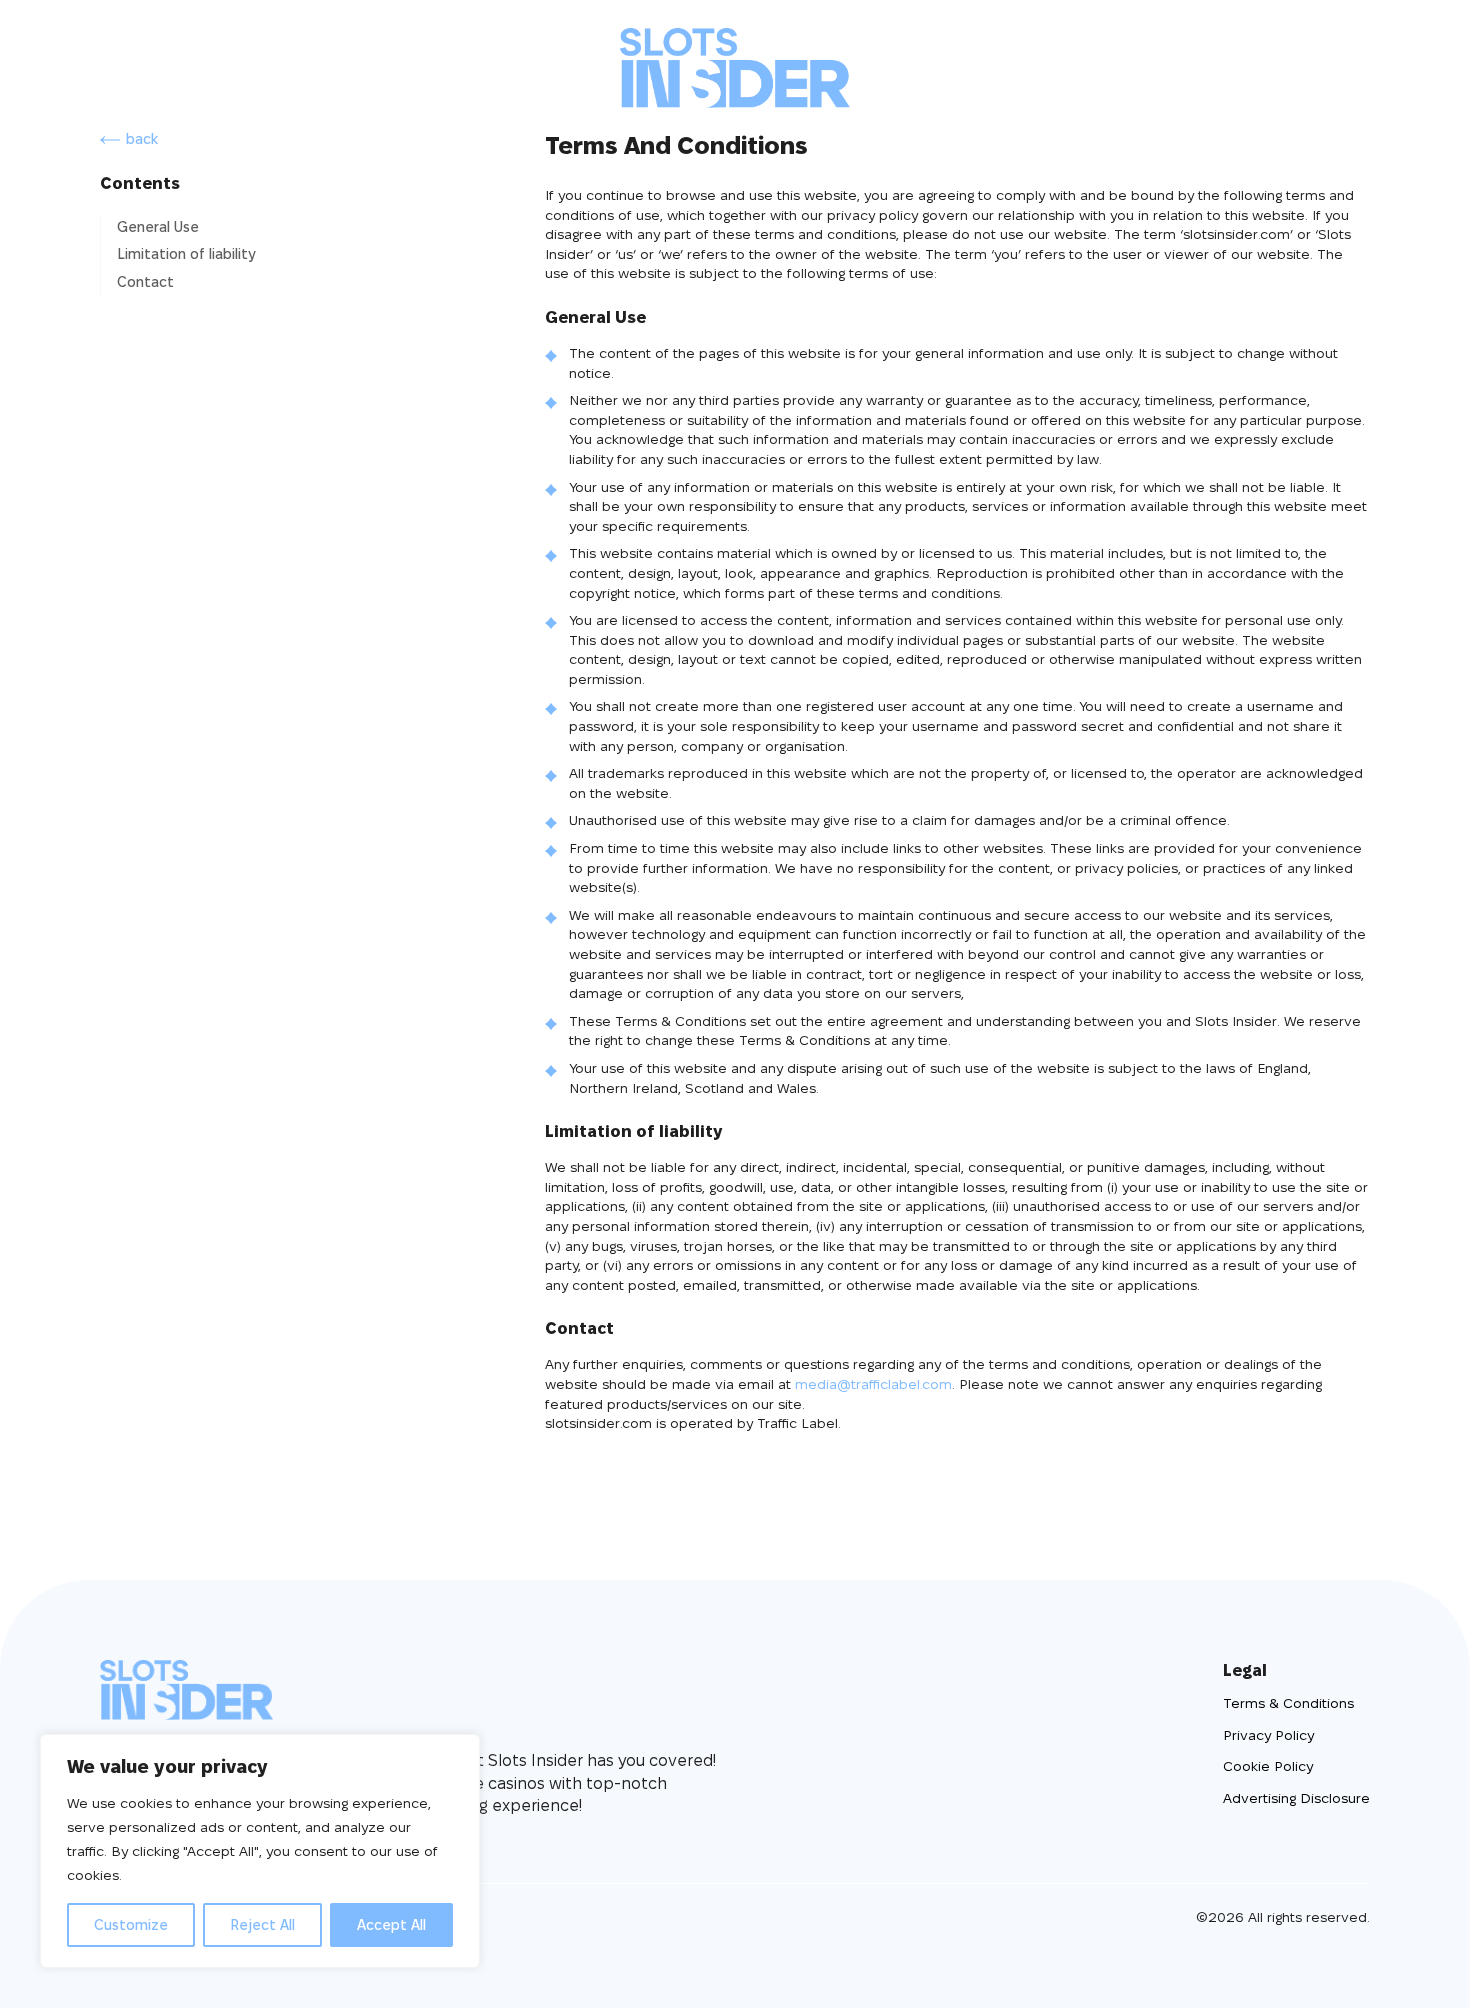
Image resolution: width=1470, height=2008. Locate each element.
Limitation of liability (186, 254)
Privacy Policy (1268, 1735)
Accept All (391, 1925)
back (142, 139)
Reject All (262, 1925)
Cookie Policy (1268, 1766)
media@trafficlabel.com (873, 1384)
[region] (260, 1851)
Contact (145, 282)
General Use (158, 227)
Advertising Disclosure (1296, 1798)
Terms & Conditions (1288, 1703)
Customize (131, 1925)
